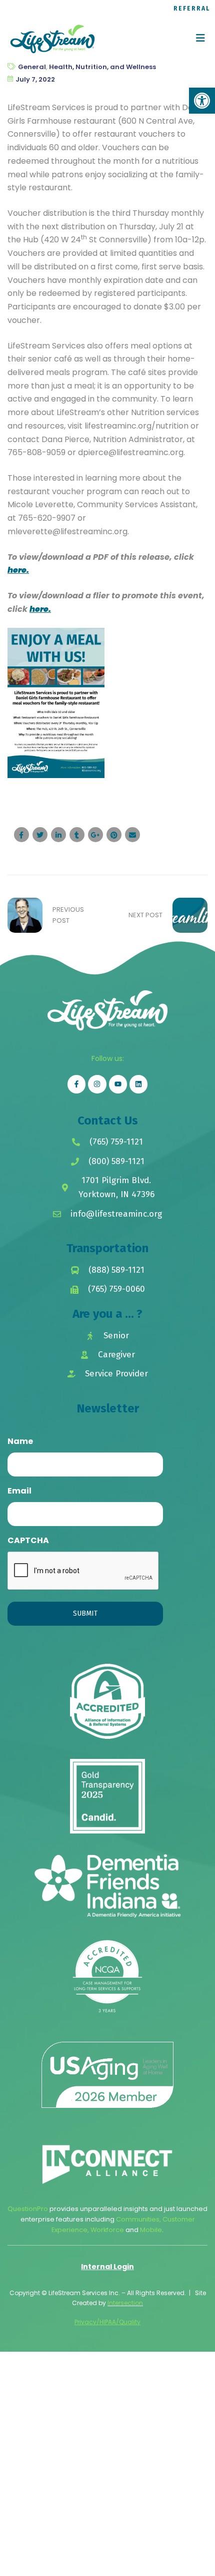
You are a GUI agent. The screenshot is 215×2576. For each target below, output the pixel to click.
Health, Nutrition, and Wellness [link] (102, 67)
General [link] (32, 67)
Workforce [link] (107, 2230)
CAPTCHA (28, 1540)
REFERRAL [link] (192, 9)
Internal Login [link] (107, 2267)
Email (19, 1491)
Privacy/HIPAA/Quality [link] (107, 2322)
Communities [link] (138, 2219)
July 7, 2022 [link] (35, 79)
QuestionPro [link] (28, 2209)
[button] (200, 38)
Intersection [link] (125, 2303)
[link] (202, 101)
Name (20, 1441)
